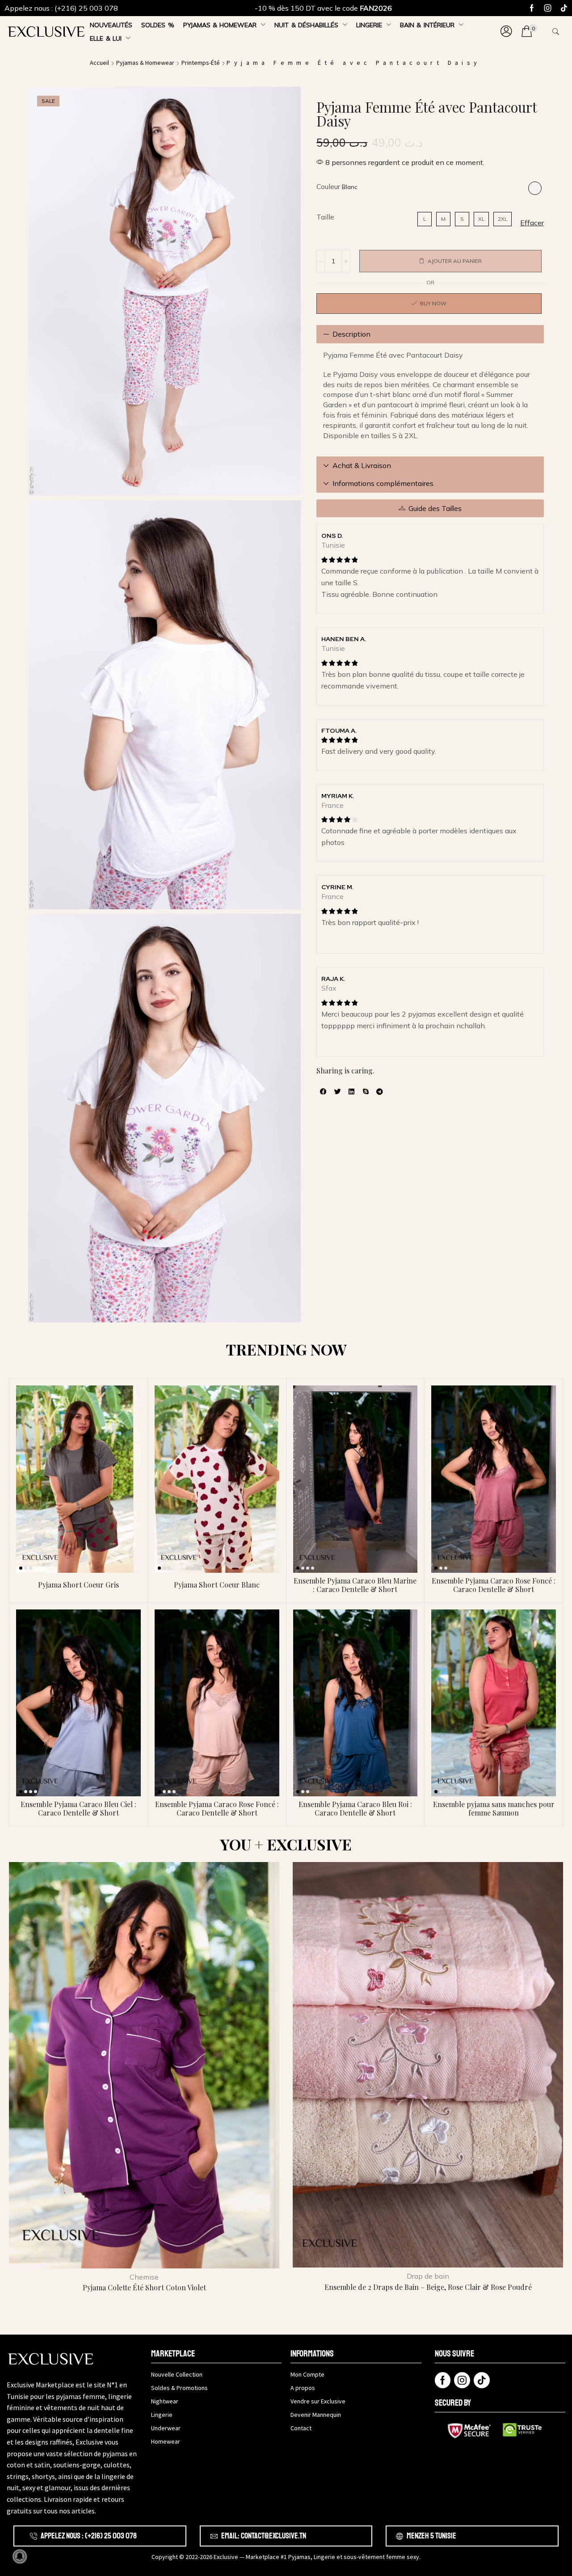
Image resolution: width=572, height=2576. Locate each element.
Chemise (144, 2277)
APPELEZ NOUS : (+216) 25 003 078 (89, 2536)
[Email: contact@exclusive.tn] (214, 2536)
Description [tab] (351, 334)
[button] (506, 32)
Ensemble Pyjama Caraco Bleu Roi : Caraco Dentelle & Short (355, 1808)
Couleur (328, 186)
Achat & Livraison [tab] (362, 465)
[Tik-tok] (564, 8)
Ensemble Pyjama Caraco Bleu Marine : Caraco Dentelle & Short (355, 1585)
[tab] (430, 334)
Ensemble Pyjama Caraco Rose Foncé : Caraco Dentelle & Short (494, 1585)
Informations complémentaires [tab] (383, 483)
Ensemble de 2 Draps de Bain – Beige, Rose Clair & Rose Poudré (428, 2287)
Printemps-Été (201, 63)
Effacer (532, 223)
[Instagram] (548, 8)
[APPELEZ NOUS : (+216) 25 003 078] (34, 2536)
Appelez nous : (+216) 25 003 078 (61, 8)
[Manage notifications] (20, 2556)
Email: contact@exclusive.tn (264, 2536)
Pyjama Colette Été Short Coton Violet (144, 2287)
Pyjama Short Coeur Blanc (217, 1585)
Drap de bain (428, 2276)
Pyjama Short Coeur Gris (78, 1585)
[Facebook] (532, 8)
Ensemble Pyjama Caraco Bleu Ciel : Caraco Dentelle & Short (78, 1808)
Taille (325, 217)
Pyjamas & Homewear (145, 63)
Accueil (99, 63)
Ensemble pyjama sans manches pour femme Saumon (494, 1808)
